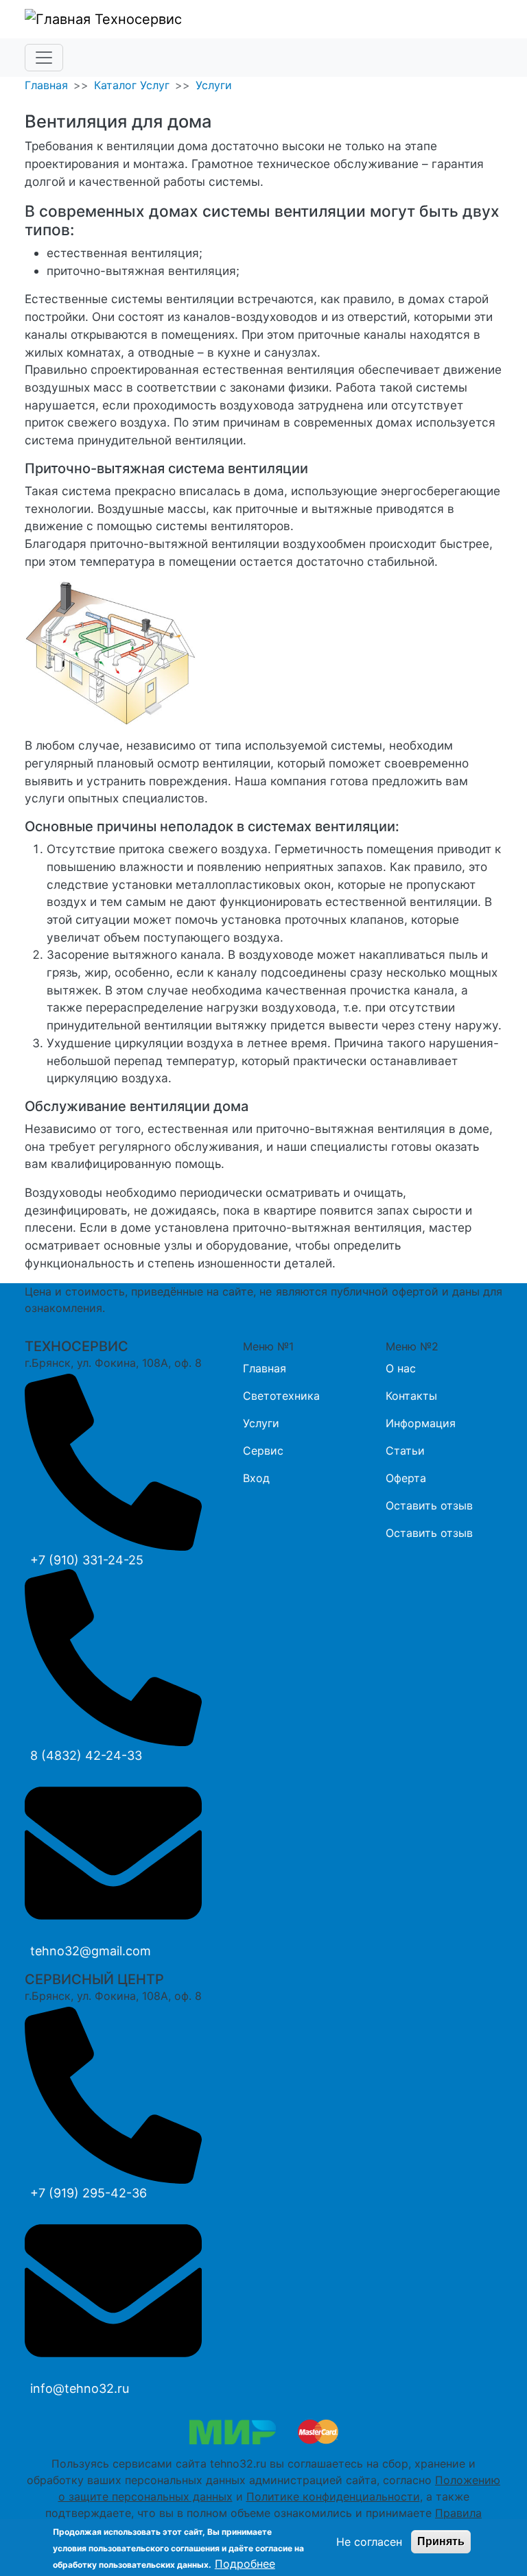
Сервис (263, 1451)
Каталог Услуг (132, 85)
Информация (421, 1423)
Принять (441, 2541)
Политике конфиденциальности (333, 2496)
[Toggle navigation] (44, 58)
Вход (256, 1478)
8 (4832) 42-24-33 (86, 1755)
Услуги (214, 85)
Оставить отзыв (429, 1505)
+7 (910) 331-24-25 (87, 1560)
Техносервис (136, 19)
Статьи (405, 1451)
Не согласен (369, 2542)
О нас (401, 1368)
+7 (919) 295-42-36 (89, 2193)
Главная (46, 85)
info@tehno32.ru (80, 2388)
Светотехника (281, 1396)
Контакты (411, 1396)
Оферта (406, 1478)
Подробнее (245, 2564)
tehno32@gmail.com (91, 1951)
